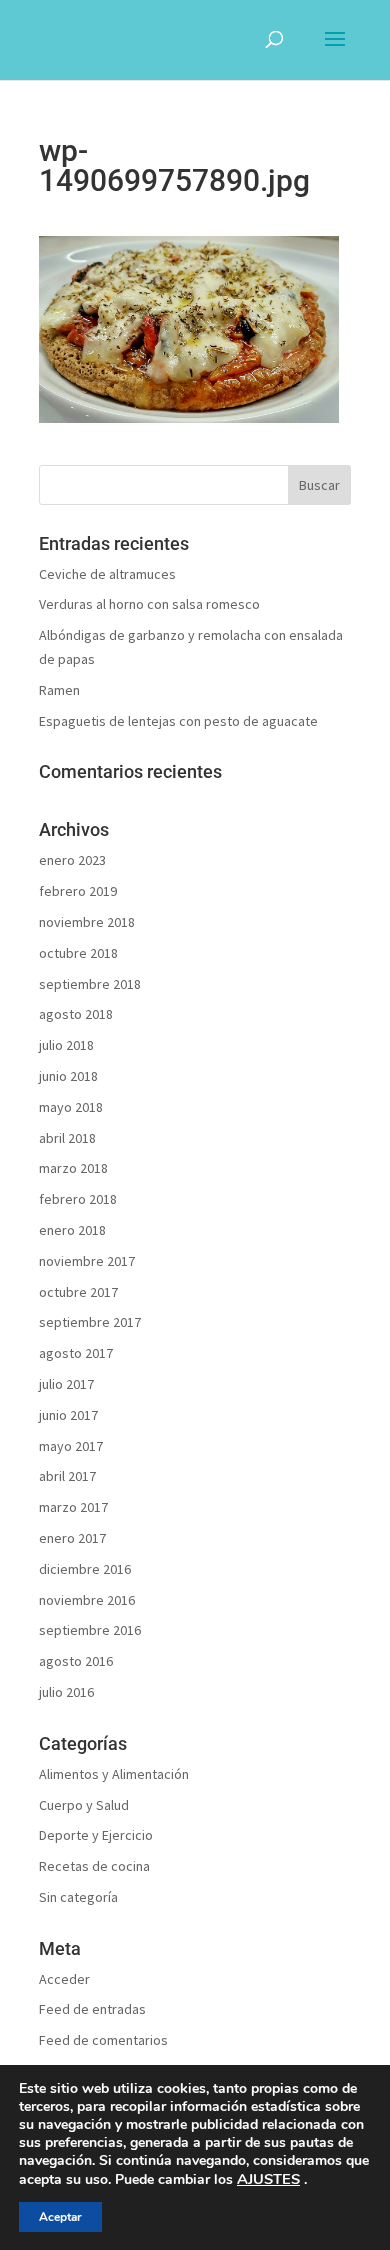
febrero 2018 (78, 1199)
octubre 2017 (78, 1292)
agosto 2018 (76, 1014)
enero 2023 (72, 860)
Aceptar (60, 2217)
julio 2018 (66, 1045)
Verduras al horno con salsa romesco (149, 604)
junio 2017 (68, 1415)
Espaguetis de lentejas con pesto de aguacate (178, 721)
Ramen (59, 690)
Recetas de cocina (94, 1866)
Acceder (64, 1979)
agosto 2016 (76, 1661)
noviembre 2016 (87, 1600)
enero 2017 (72, 1538)
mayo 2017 (71, 1446)
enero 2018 (72, 1230)
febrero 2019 (78, 891)
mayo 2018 (71, 1107)
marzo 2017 (73, 1507)
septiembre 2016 (90, 1630)
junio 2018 (68, 1076)
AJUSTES (268, 2179)
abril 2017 (67, 1476)
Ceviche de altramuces (107, 574)
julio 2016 (66, 1692)
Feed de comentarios (103, 2040)
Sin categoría (78, 1897)
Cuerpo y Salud (84, 1805)
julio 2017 (66, 1384)
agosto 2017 (76, 1353)
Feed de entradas (92, 2009)
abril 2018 (67, 1138)
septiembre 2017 (90, 1322)
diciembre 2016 (85, 1569)
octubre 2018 (78, 953)
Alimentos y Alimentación (114, 1774)
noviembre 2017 (87, 1261)
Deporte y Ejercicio (96, 1835)
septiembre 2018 (90, 984)
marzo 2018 (73, 1168)
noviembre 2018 (87, 922)
